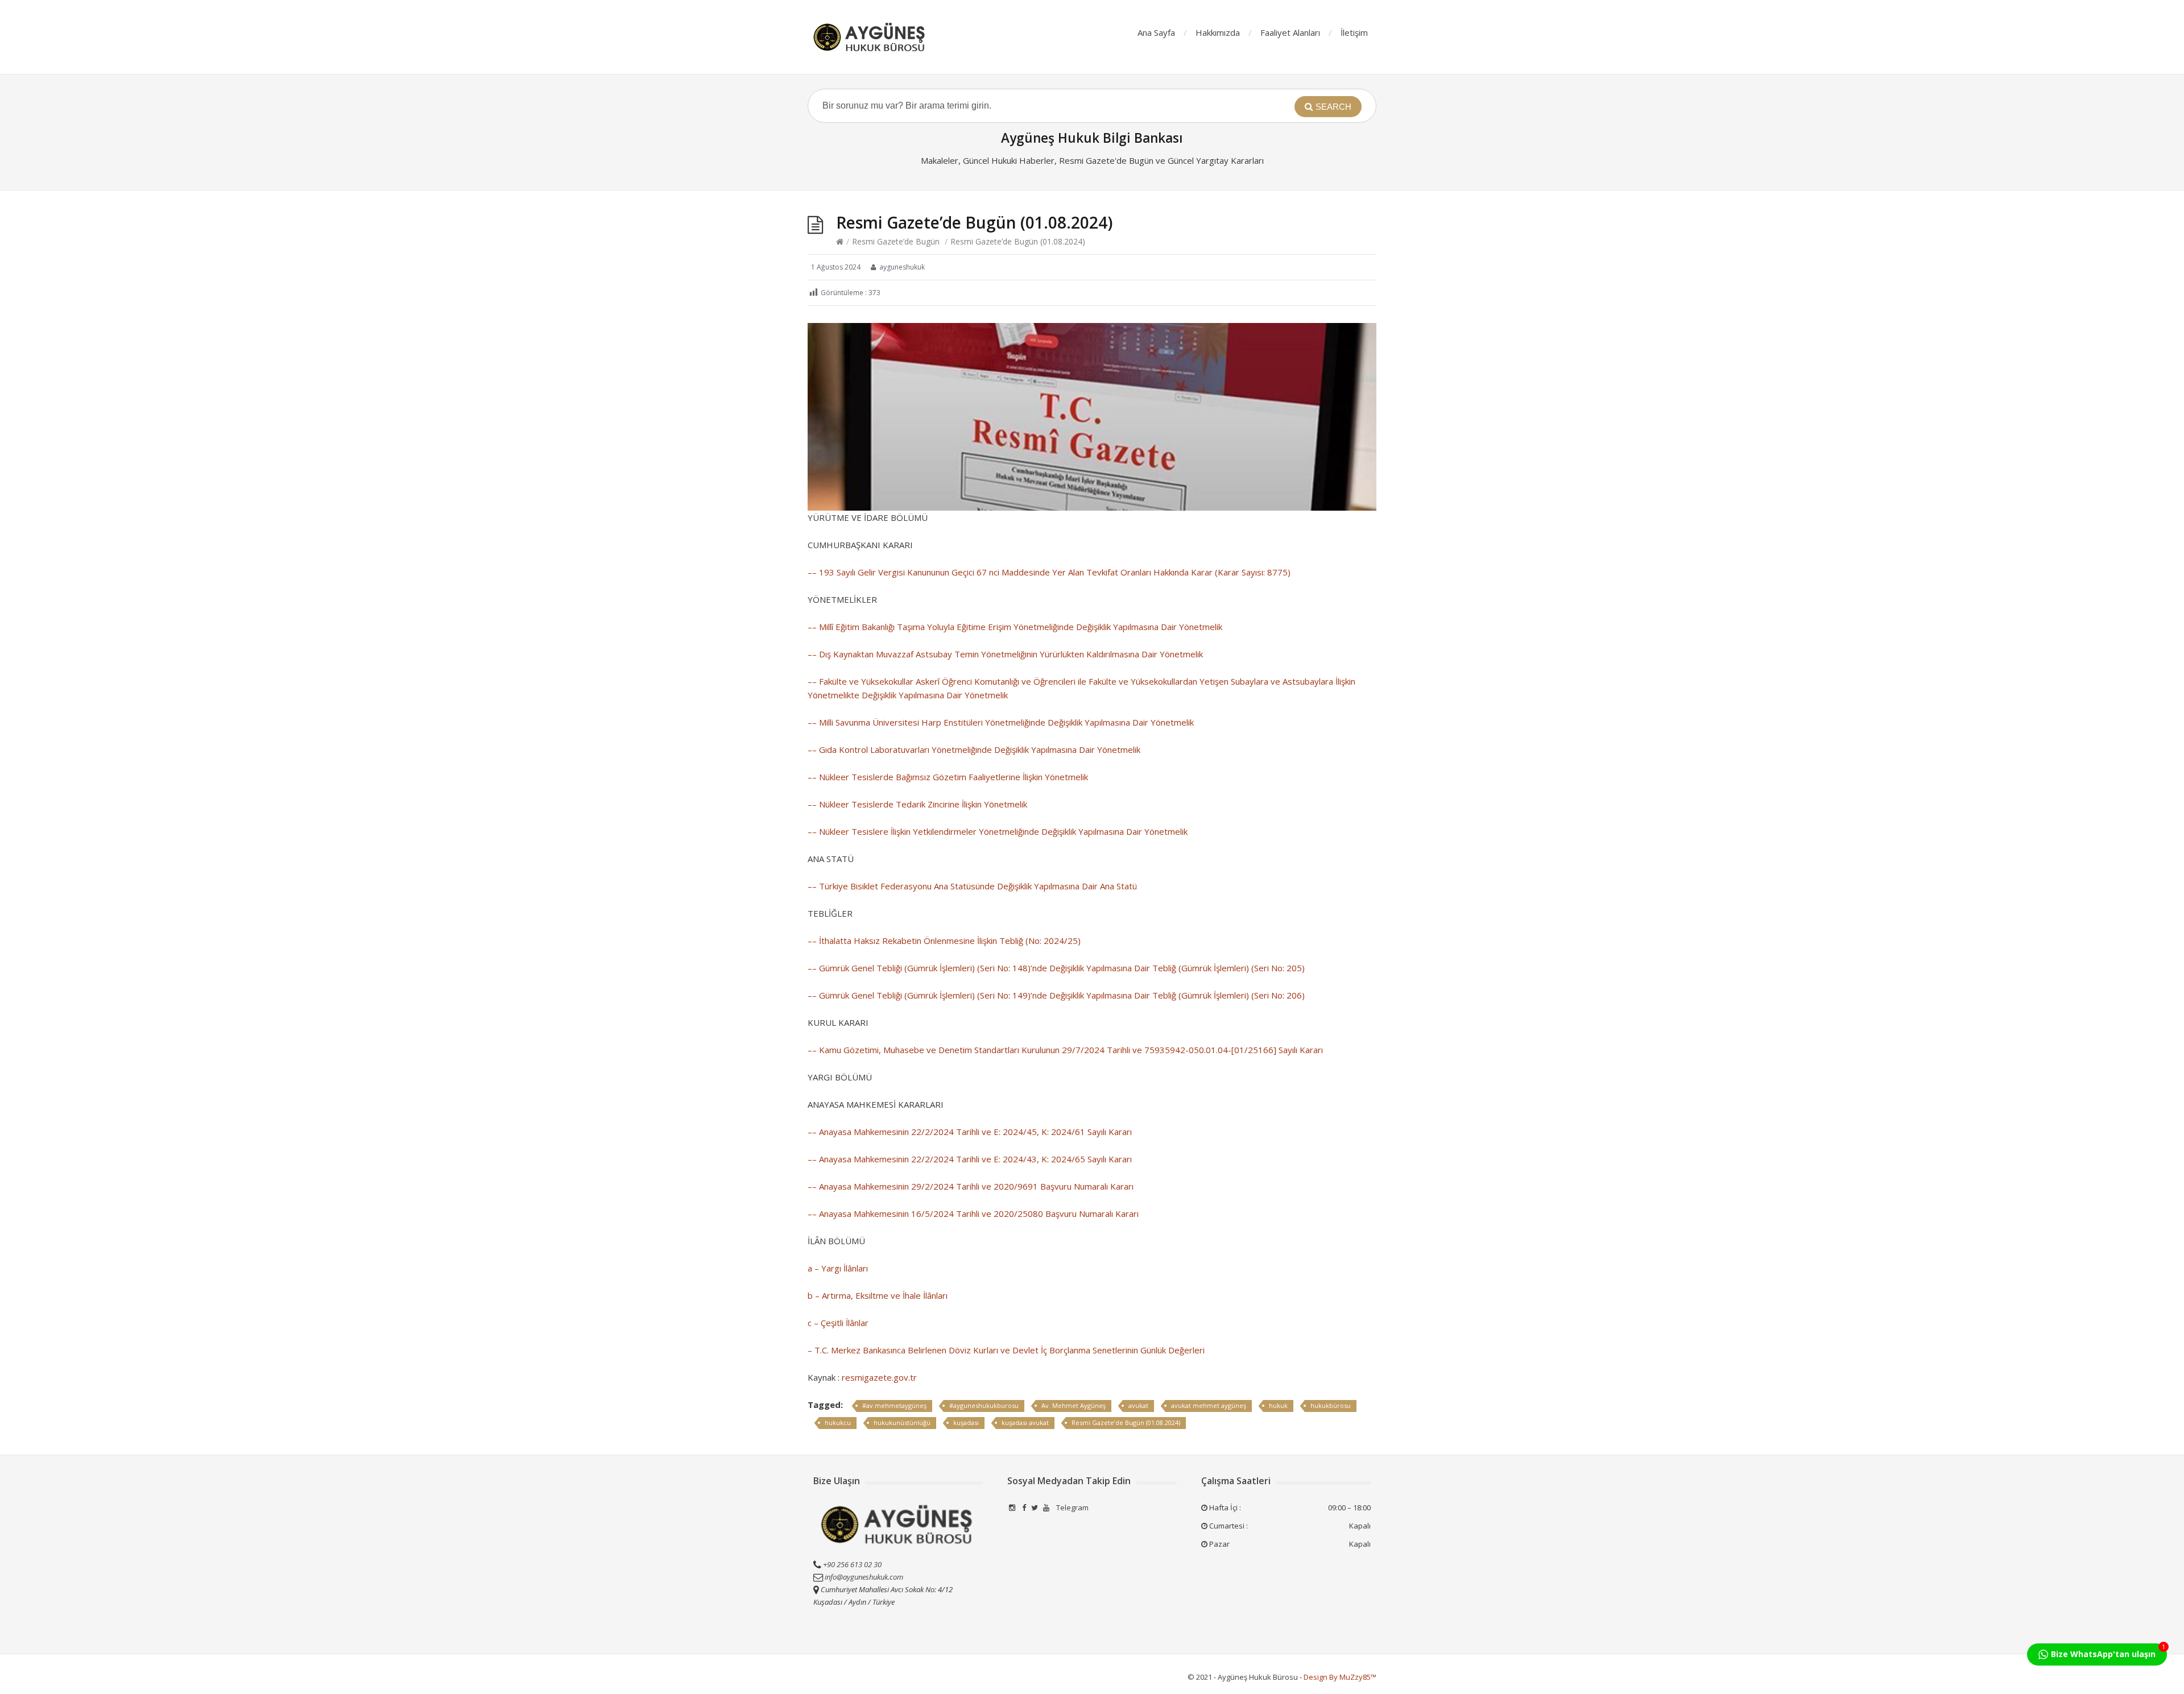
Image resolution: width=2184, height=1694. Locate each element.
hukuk (1278, 1405)
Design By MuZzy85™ (1340, 1677)
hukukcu (838, 1422)
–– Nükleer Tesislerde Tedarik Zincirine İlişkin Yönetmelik (917, 804)
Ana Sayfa (1156, 32)
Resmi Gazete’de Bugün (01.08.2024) (1126, 1422)
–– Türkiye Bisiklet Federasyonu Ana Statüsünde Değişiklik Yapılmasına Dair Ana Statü (972, 886)
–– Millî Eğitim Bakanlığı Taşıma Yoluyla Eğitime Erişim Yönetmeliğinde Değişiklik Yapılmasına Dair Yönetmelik (1015, 627)
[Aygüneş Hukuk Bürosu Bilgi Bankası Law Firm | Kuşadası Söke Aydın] (870, 37)
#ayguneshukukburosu (984, 1405)
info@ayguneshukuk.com (864, 1577)
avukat (1138, 1405)
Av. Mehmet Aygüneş (1074, 1405)
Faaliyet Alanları (1290, 32)
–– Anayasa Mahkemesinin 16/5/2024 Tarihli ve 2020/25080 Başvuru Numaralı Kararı (973, 1213)
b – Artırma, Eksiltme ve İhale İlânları (878, 1295)
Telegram (1072, 1507)
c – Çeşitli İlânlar (838, 1323)
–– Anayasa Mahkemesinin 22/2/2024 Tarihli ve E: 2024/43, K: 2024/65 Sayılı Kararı (970, 1159)
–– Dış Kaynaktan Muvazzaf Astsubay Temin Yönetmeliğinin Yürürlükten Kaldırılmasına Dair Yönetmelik (1005, 654)
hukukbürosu (1331, 1405)
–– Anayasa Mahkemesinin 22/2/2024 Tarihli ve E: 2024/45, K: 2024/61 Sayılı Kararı (970, 1132)
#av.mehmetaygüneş (894, 1405)
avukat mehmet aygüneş (1209, 1405)
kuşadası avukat (1025, 1422)
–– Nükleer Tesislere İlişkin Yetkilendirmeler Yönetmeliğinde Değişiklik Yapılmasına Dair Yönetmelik (998, 831)
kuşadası (966, 1422)
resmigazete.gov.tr (879, 1377)
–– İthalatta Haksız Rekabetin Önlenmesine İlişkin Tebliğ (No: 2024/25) (944, 941)
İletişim (1354, 32)
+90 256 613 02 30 (851, 1564)
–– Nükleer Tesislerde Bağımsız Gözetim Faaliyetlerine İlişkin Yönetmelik (948, 777)
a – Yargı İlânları (838, 1268)
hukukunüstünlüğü (902, 1422)
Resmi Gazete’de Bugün (896, 241)
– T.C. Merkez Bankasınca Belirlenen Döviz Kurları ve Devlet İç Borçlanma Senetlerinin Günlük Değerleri (1006, 1350)
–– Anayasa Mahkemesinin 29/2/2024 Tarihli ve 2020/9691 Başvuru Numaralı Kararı (971, 1186)
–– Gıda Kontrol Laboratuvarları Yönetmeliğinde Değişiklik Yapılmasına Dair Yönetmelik (974, 749)
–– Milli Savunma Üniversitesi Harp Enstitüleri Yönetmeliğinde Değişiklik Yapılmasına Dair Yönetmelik (1001, 722)
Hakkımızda (1218, 32)
